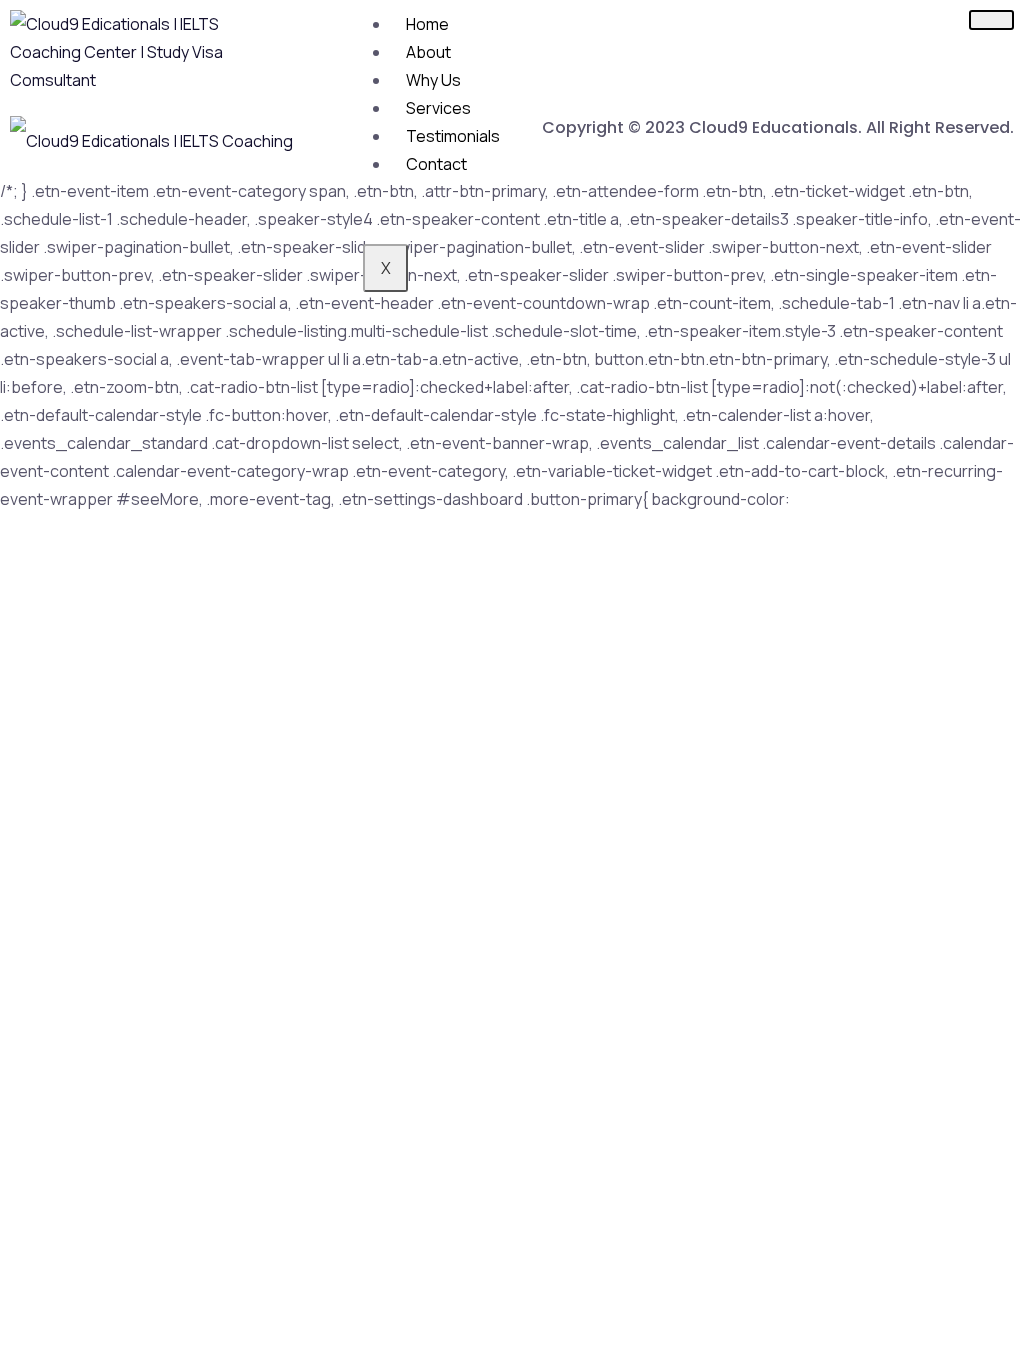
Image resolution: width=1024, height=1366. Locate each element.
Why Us (433, 80)
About (428, 52)
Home (427, 24)
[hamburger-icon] (991, 20)
